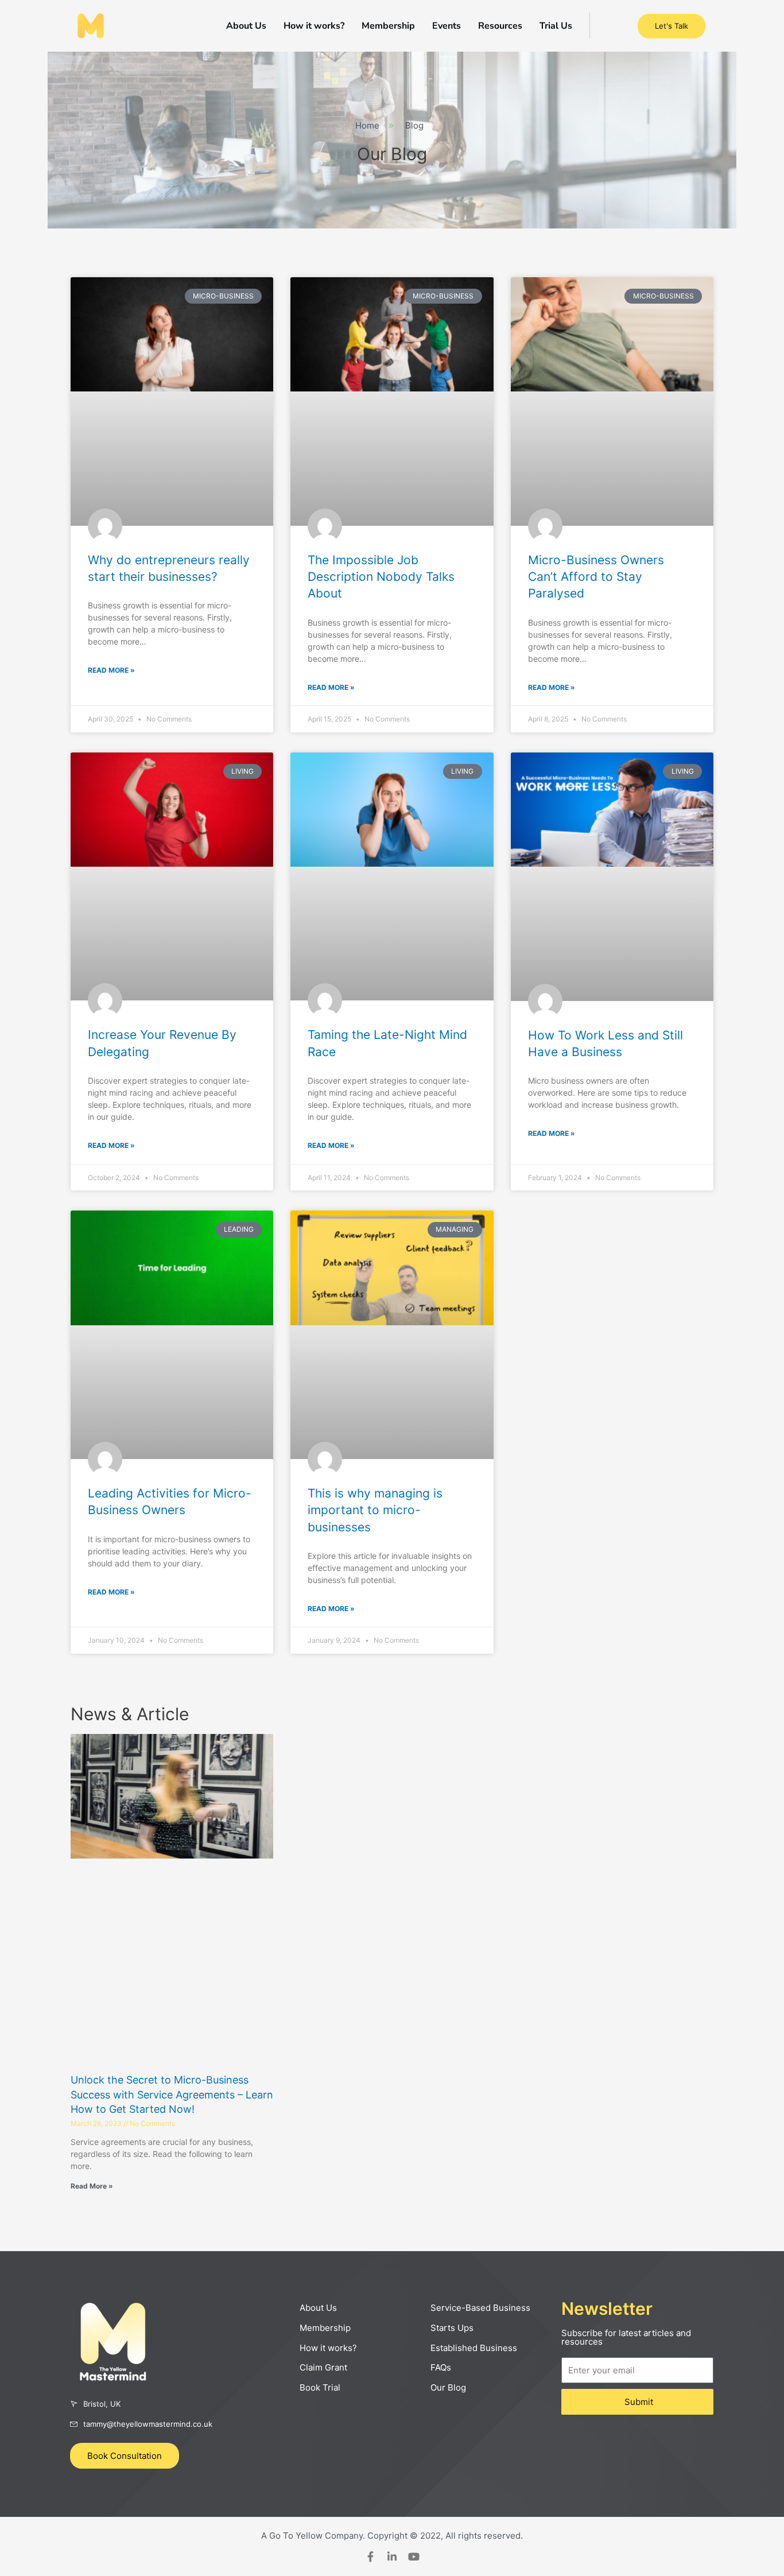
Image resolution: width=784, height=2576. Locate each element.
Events (447, 26)
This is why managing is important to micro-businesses (375, 1510)
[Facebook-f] (370, 2556)
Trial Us (556, 26)
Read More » (111, 670)
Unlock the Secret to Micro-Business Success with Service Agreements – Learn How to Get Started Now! (172, 2094)
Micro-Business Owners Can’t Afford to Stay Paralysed (596, 577)
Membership (388, 26)
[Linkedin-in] (392, 2556)
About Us (246, 26)
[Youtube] (414, 2556)
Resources (500, 26)
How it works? (314, 26)
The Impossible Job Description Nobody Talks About (381, 577)
